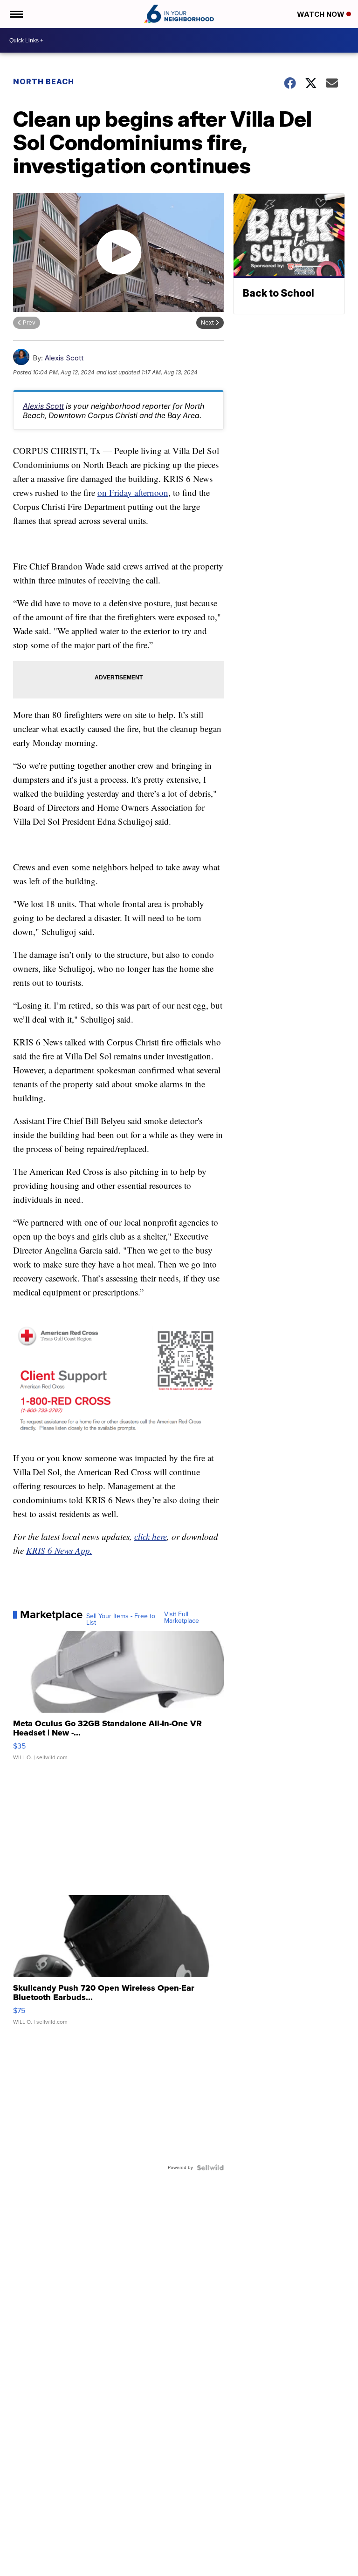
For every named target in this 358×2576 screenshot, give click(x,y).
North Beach (44, 81)
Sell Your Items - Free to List (121, 1620)
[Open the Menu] (16, 14)
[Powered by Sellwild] (210, 2168)
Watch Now (322, 14)
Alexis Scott (64, 358)
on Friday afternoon (133, 492)
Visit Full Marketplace (182, 1618)
